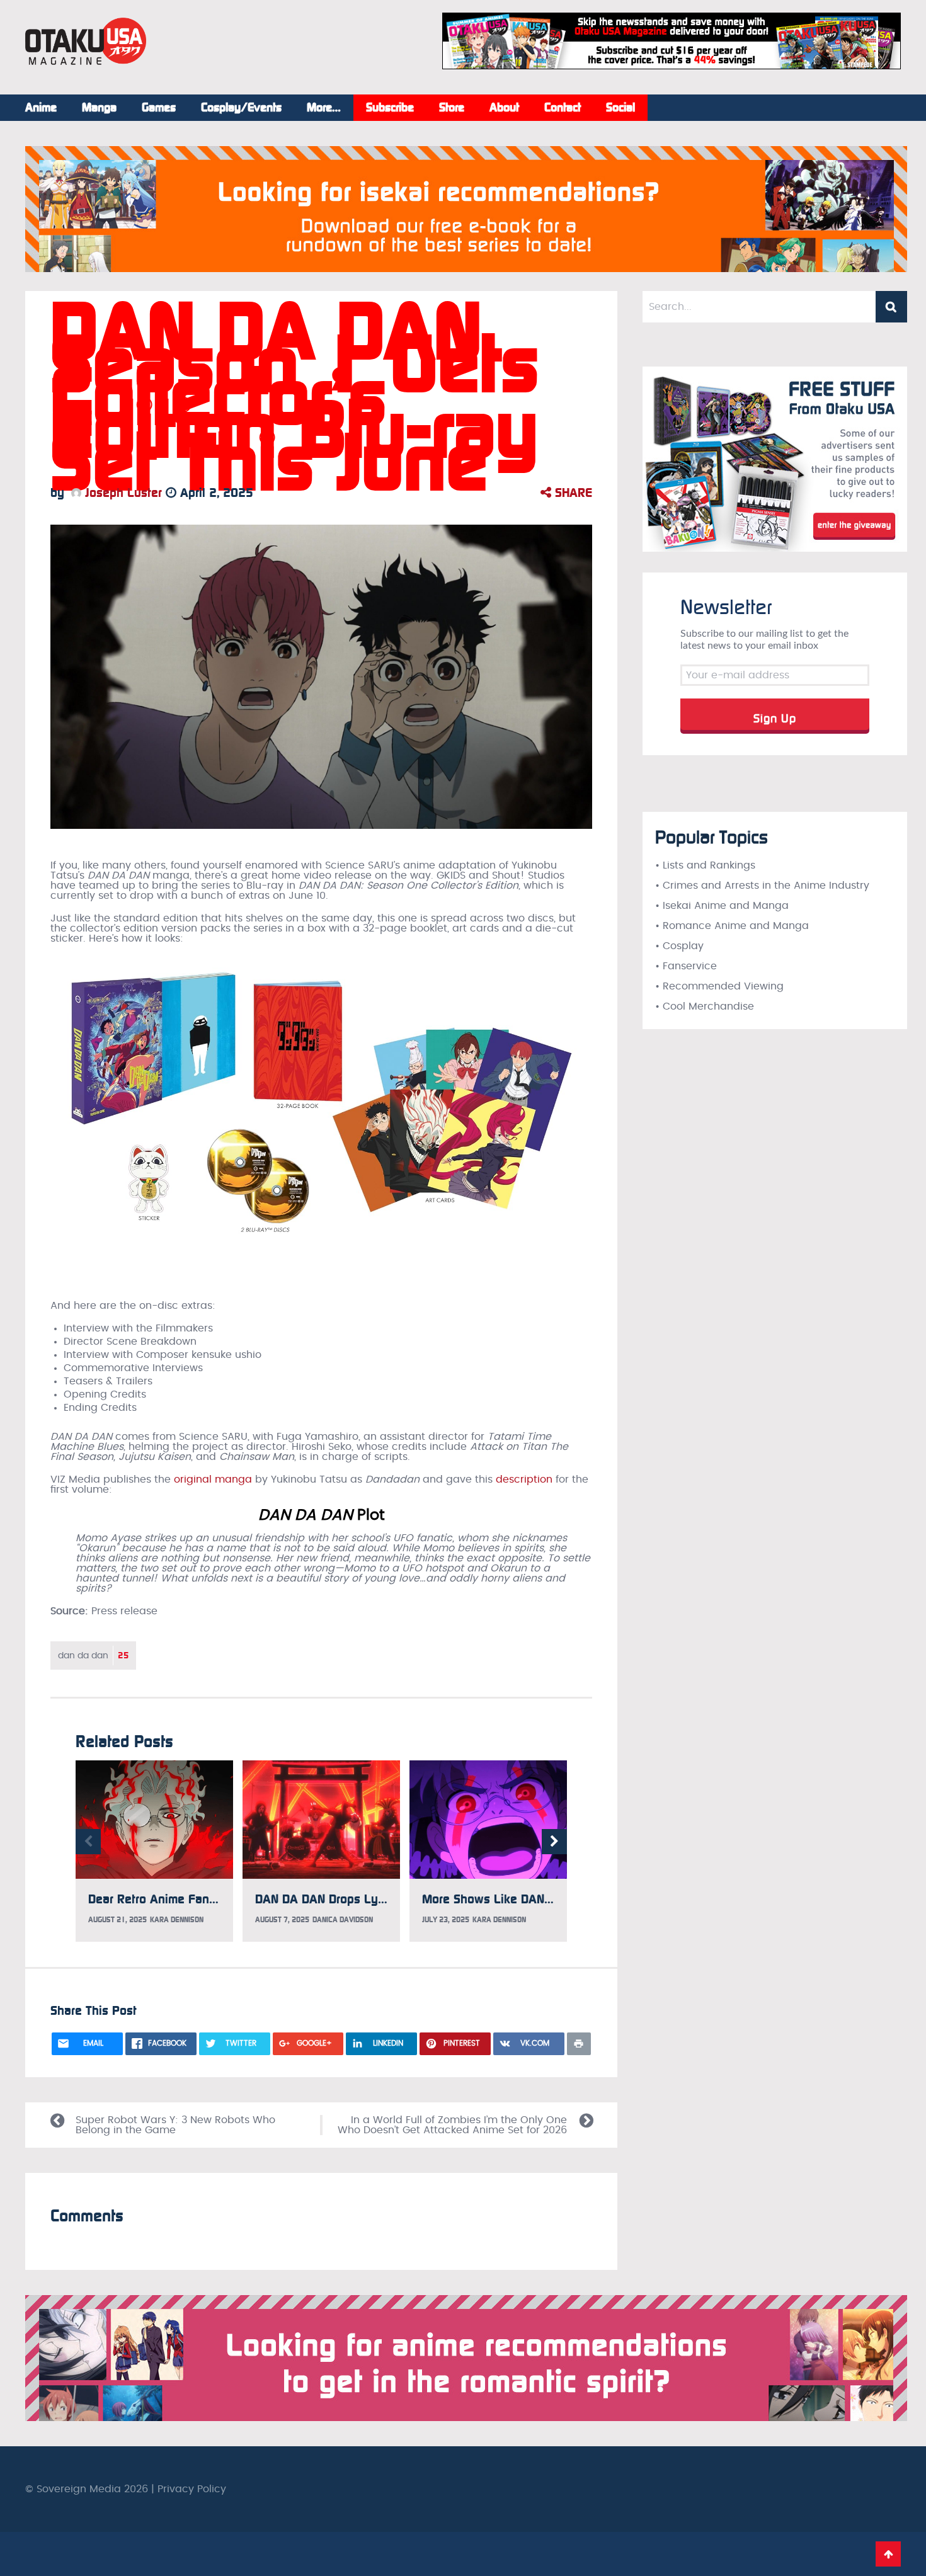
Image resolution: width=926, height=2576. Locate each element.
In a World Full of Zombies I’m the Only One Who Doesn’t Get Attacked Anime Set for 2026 (452, 2125)
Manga (99, 108)
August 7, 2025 (282, 1920)
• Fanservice (686, 966)
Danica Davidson (343, 1920)
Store (452, 108)
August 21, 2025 (117, 1920)
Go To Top (888, 2554)
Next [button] (554, 1842)
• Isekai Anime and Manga (722, 906)
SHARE (572, 493)
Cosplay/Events (241, 108)
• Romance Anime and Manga (732, 926)
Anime (41, 108)
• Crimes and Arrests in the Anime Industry (762, 886)
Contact (563, 108)
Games (159, 108)
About (504, 108)
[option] (154, 1851)
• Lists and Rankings (705, 865)
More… (324, 108)
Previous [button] (88, 1842)
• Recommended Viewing (719, 986)
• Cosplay (679, 946)
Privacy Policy (192, 2489)
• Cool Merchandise (705, 1006)
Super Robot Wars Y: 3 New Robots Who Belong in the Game (175, 2125)
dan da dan (93, 1656)
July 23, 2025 (446, 1920)
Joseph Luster (122, 493)
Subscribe (390, 108)
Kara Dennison (177, 1920)
